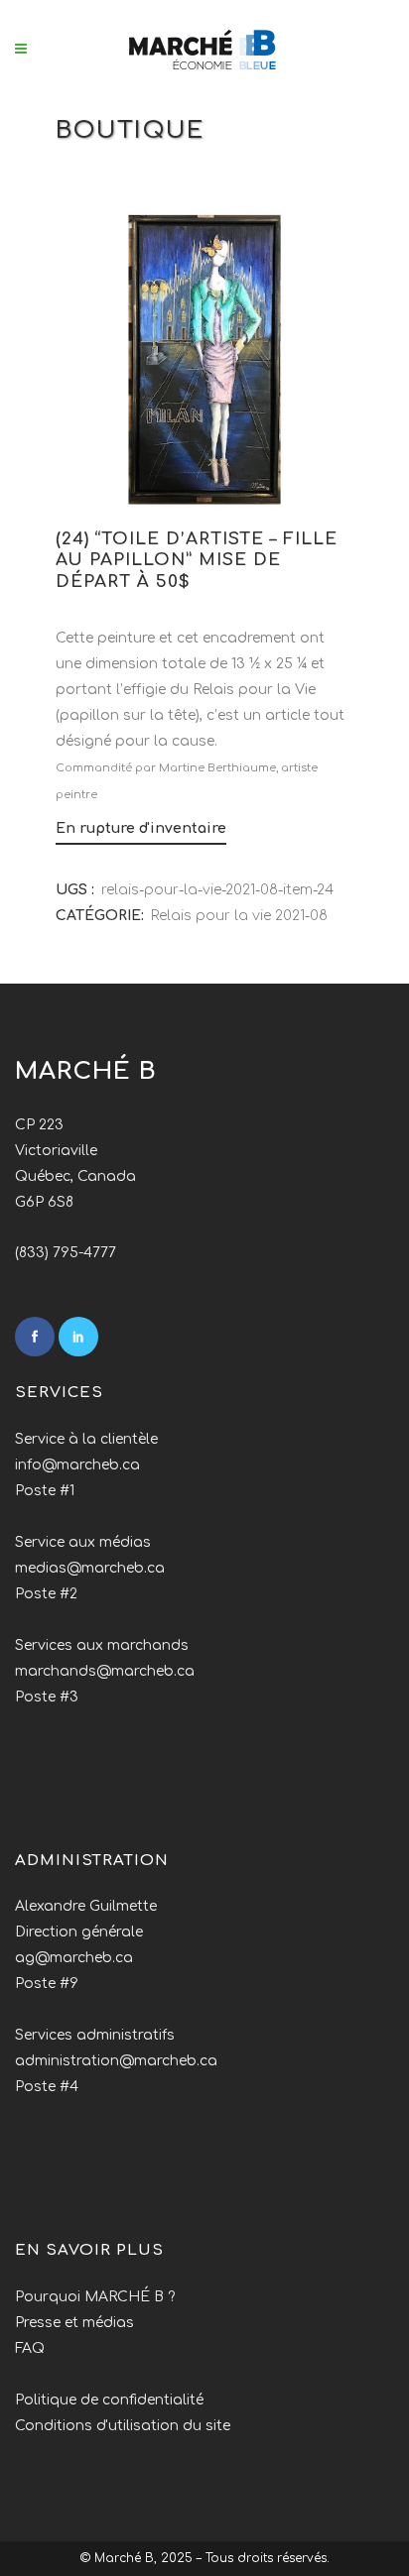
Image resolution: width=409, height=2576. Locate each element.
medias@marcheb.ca (90, 1568)
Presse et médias (74, 2323)
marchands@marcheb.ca (105, 1671)
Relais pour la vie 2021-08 (239, 916)
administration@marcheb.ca (116, 2061)
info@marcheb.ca (77, 1465)
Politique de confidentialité (109, 2400)
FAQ (30, 2348)
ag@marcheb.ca (74, 1958)
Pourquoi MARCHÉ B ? (95, 2297)
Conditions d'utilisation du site (123, 2426)
